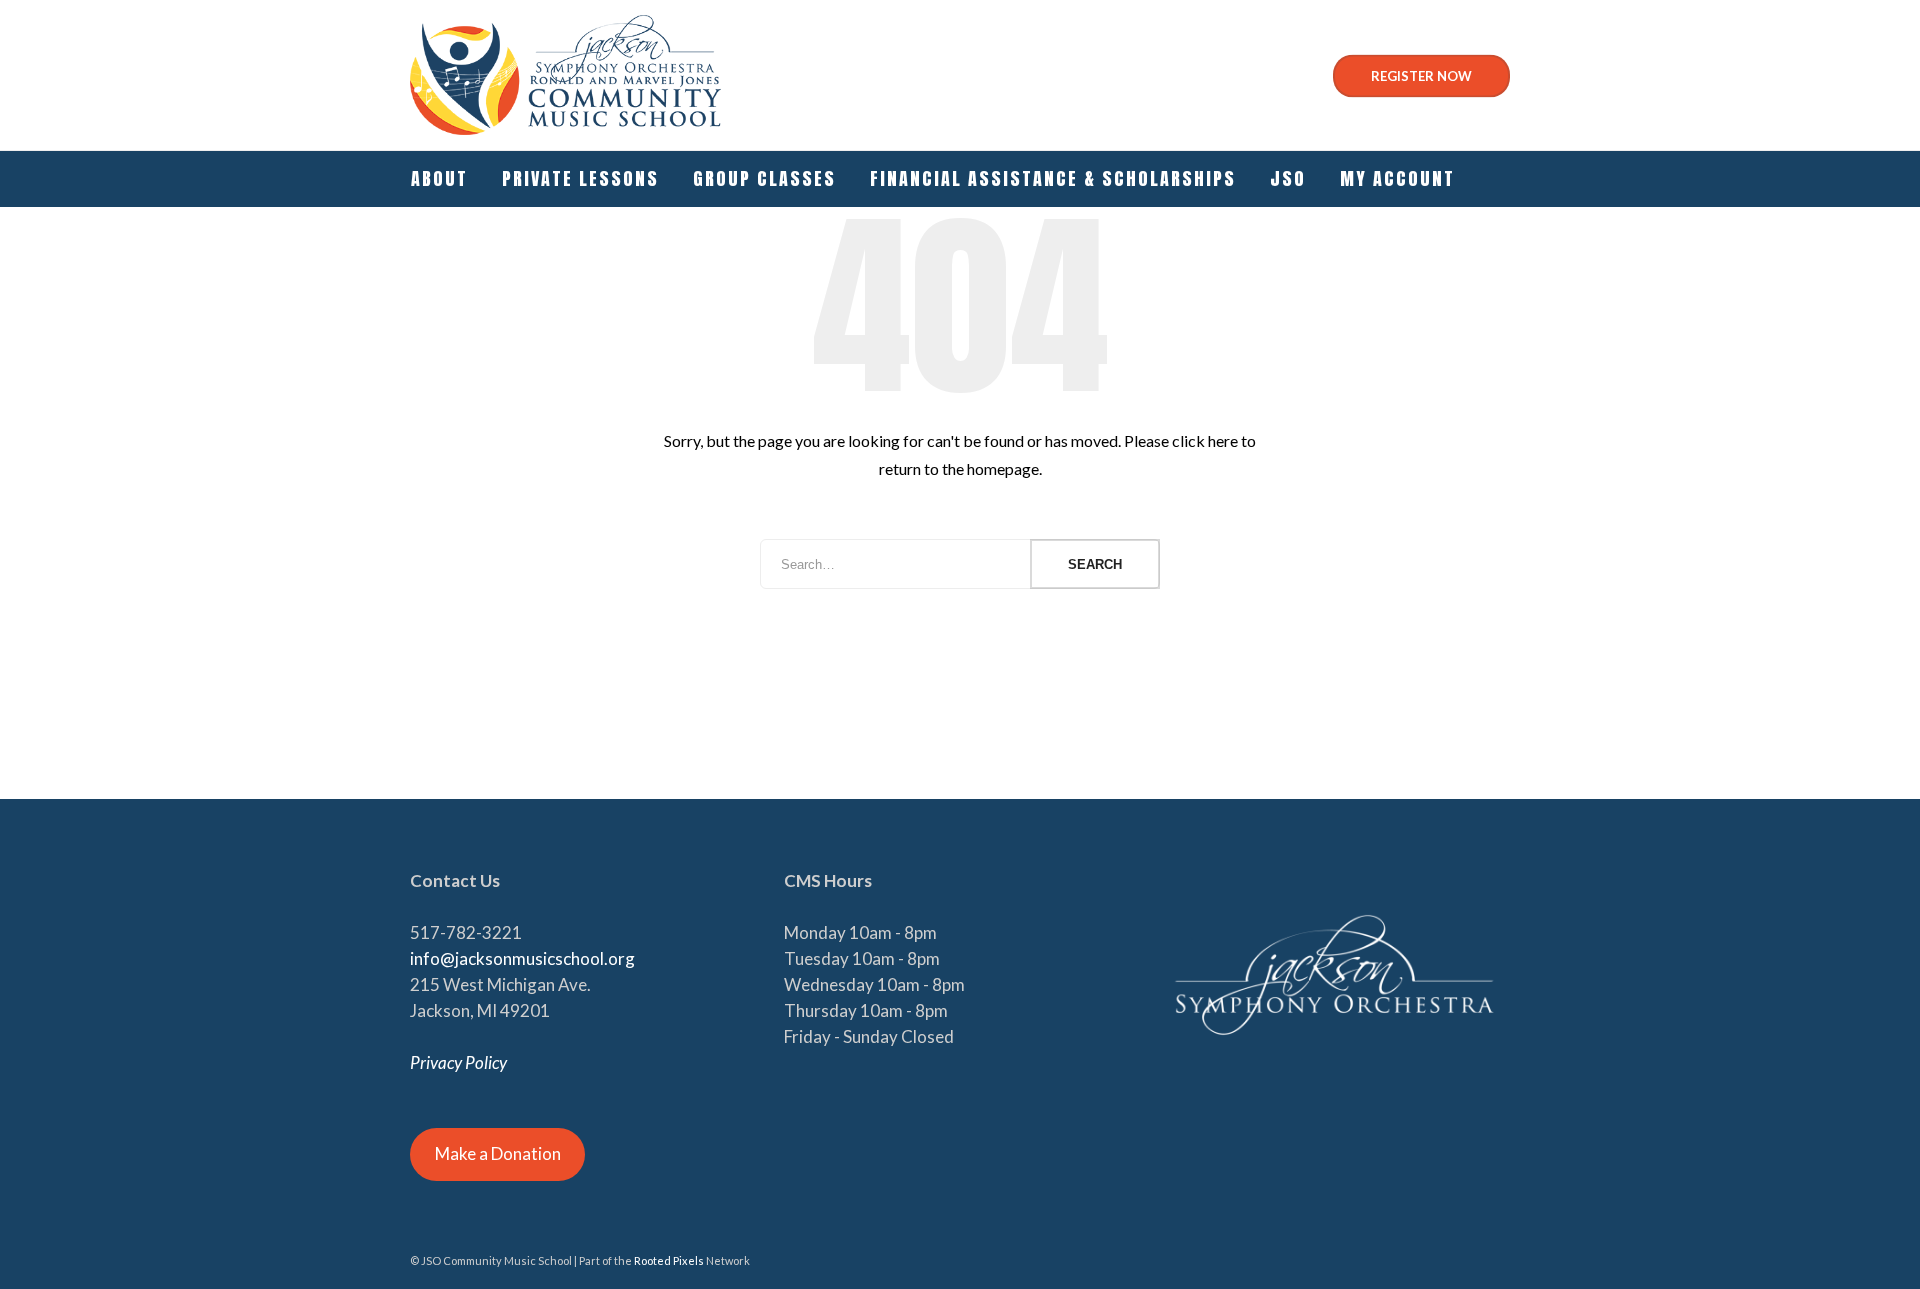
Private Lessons (580, 178)
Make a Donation (498, 1153)
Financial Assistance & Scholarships (1053, 178)
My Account (1397, 178)
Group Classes (764, 178)
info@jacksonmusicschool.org (522, 958)
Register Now (1421, 76)
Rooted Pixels (669, 1260)
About (439, 178)
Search (1095, 564)
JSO (1288, 178)
